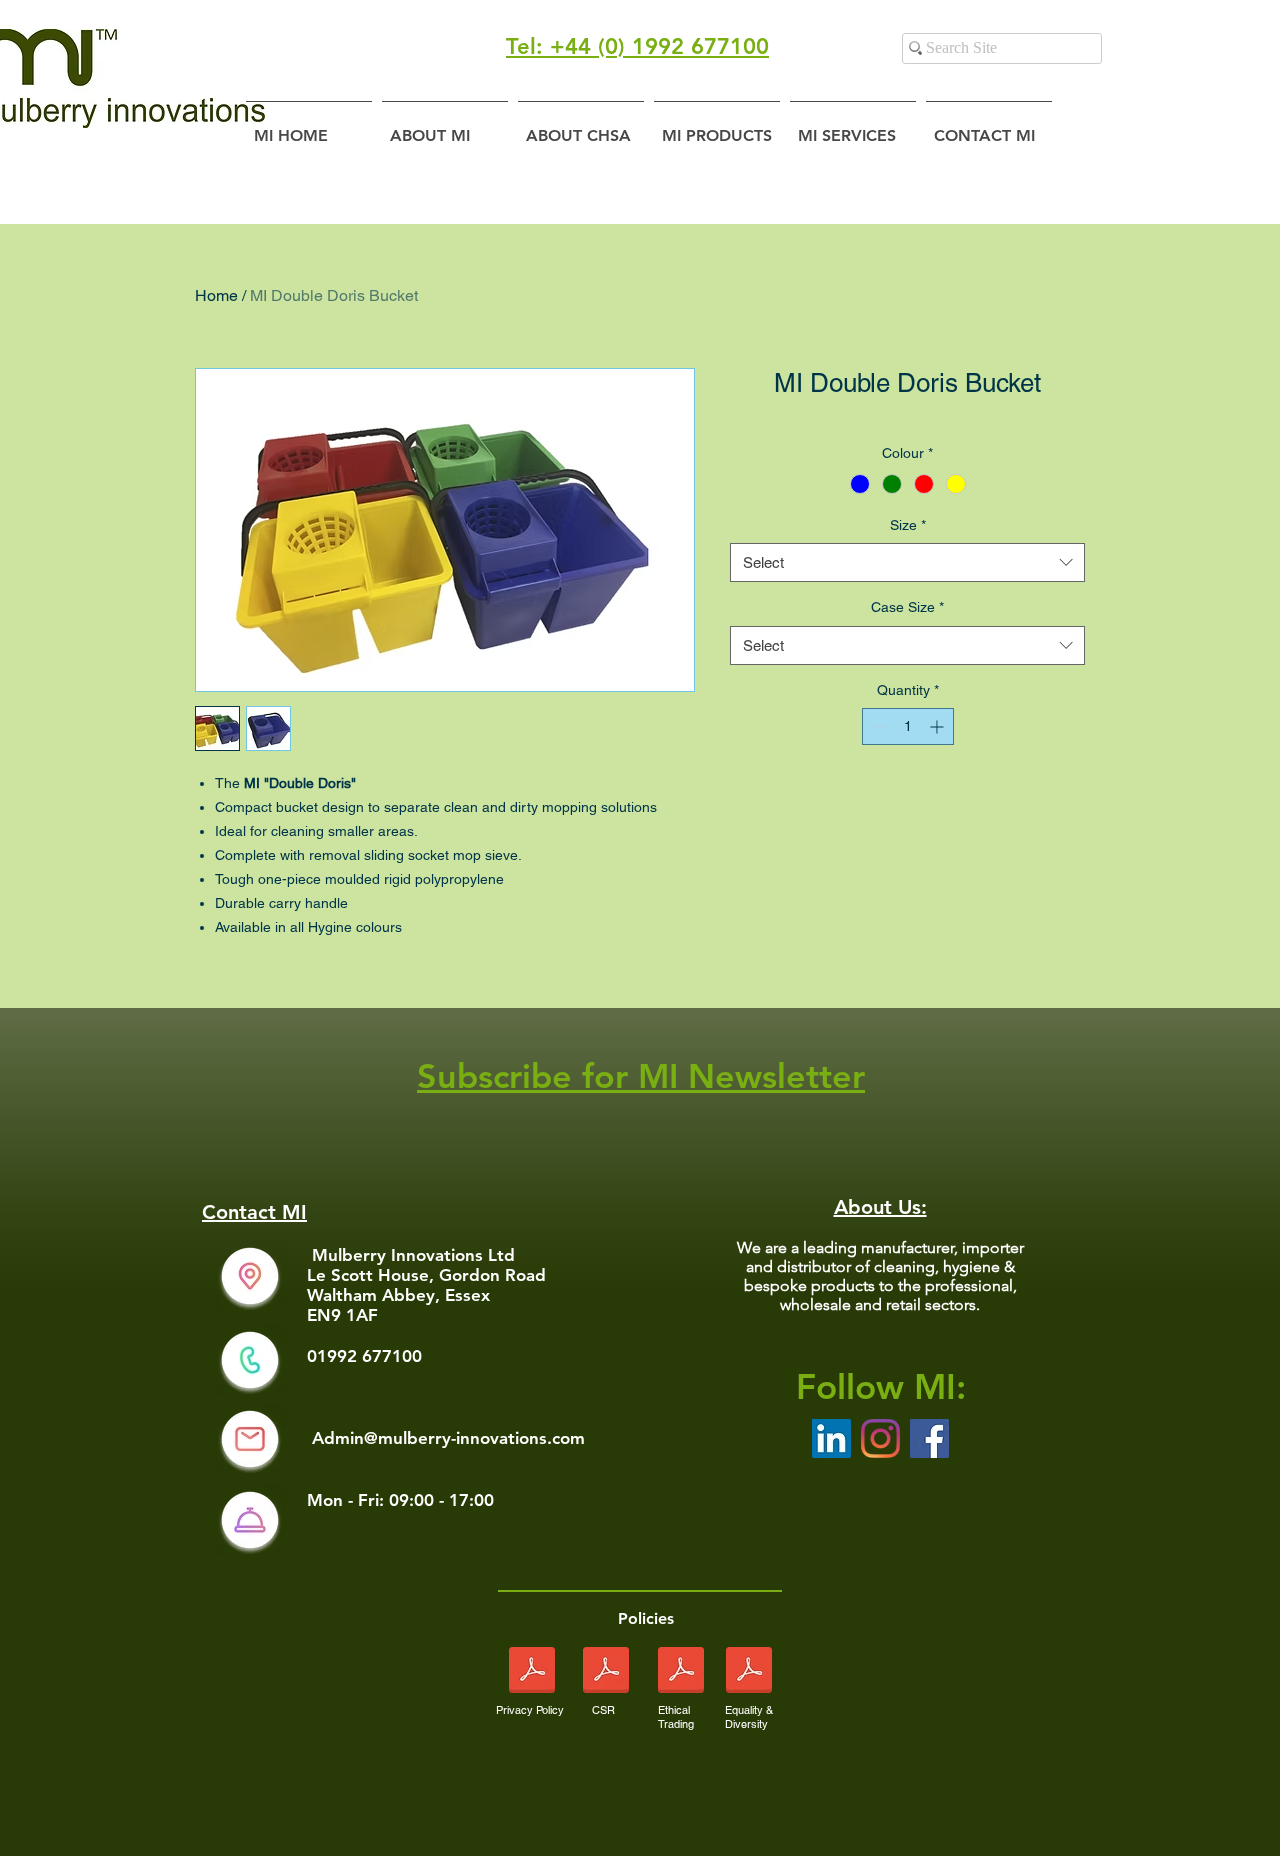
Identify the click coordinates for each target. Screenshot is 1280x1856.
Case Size (907, 607)
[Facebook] (929, 1438)
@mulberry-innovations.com (474, 1438)
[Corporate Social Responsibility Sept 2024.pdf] (605, 1672)
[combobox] (907, 562)
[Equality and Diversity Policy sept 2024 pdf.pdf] (748, 1672)
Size (908, 525)
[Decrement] (877, 726)
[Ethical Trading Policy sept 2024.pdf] (680, 1672)
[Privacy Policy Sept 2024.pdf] (532, 1672)
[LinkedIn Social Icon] (831, 1438)
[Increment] (938, 726)
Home (216, 295)
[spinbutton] (908, 726)
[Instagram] (880, 1438)
